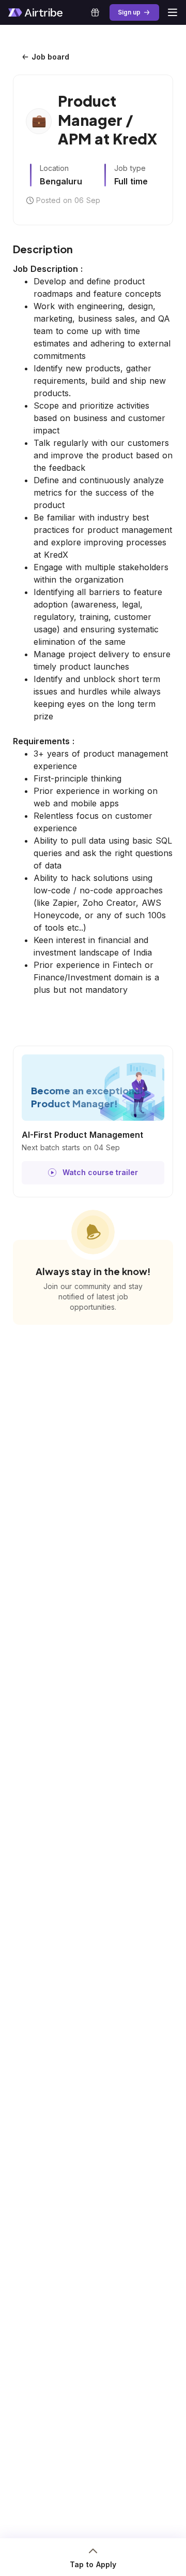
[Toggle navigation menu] (173, 12)
